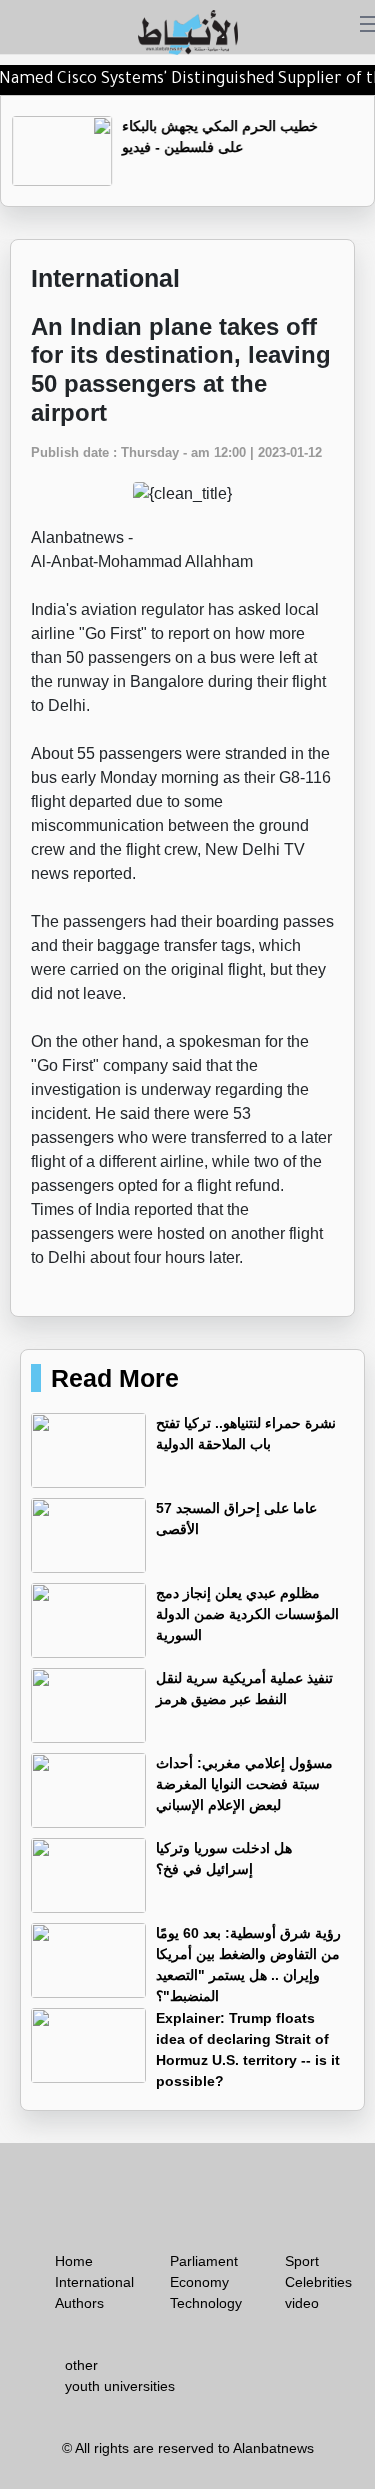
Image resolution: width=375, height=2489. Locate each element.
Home (74, 2261)
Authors (79, 2303)
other (81, 2365)
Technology (206, 2303)
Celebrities (318, 2282)
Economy (199, 2282)
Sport (302, 2261)
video (302, 2303)
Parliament (204, 2261)
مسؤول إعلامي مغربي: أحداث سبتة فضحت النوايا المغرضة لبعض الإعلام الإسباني (244, 1784)
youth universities (120, 2386)
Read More (115, 1378)
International (94, 2282)
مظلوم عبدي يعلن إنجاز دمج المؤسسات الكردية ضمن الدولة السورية (247, 1614)
